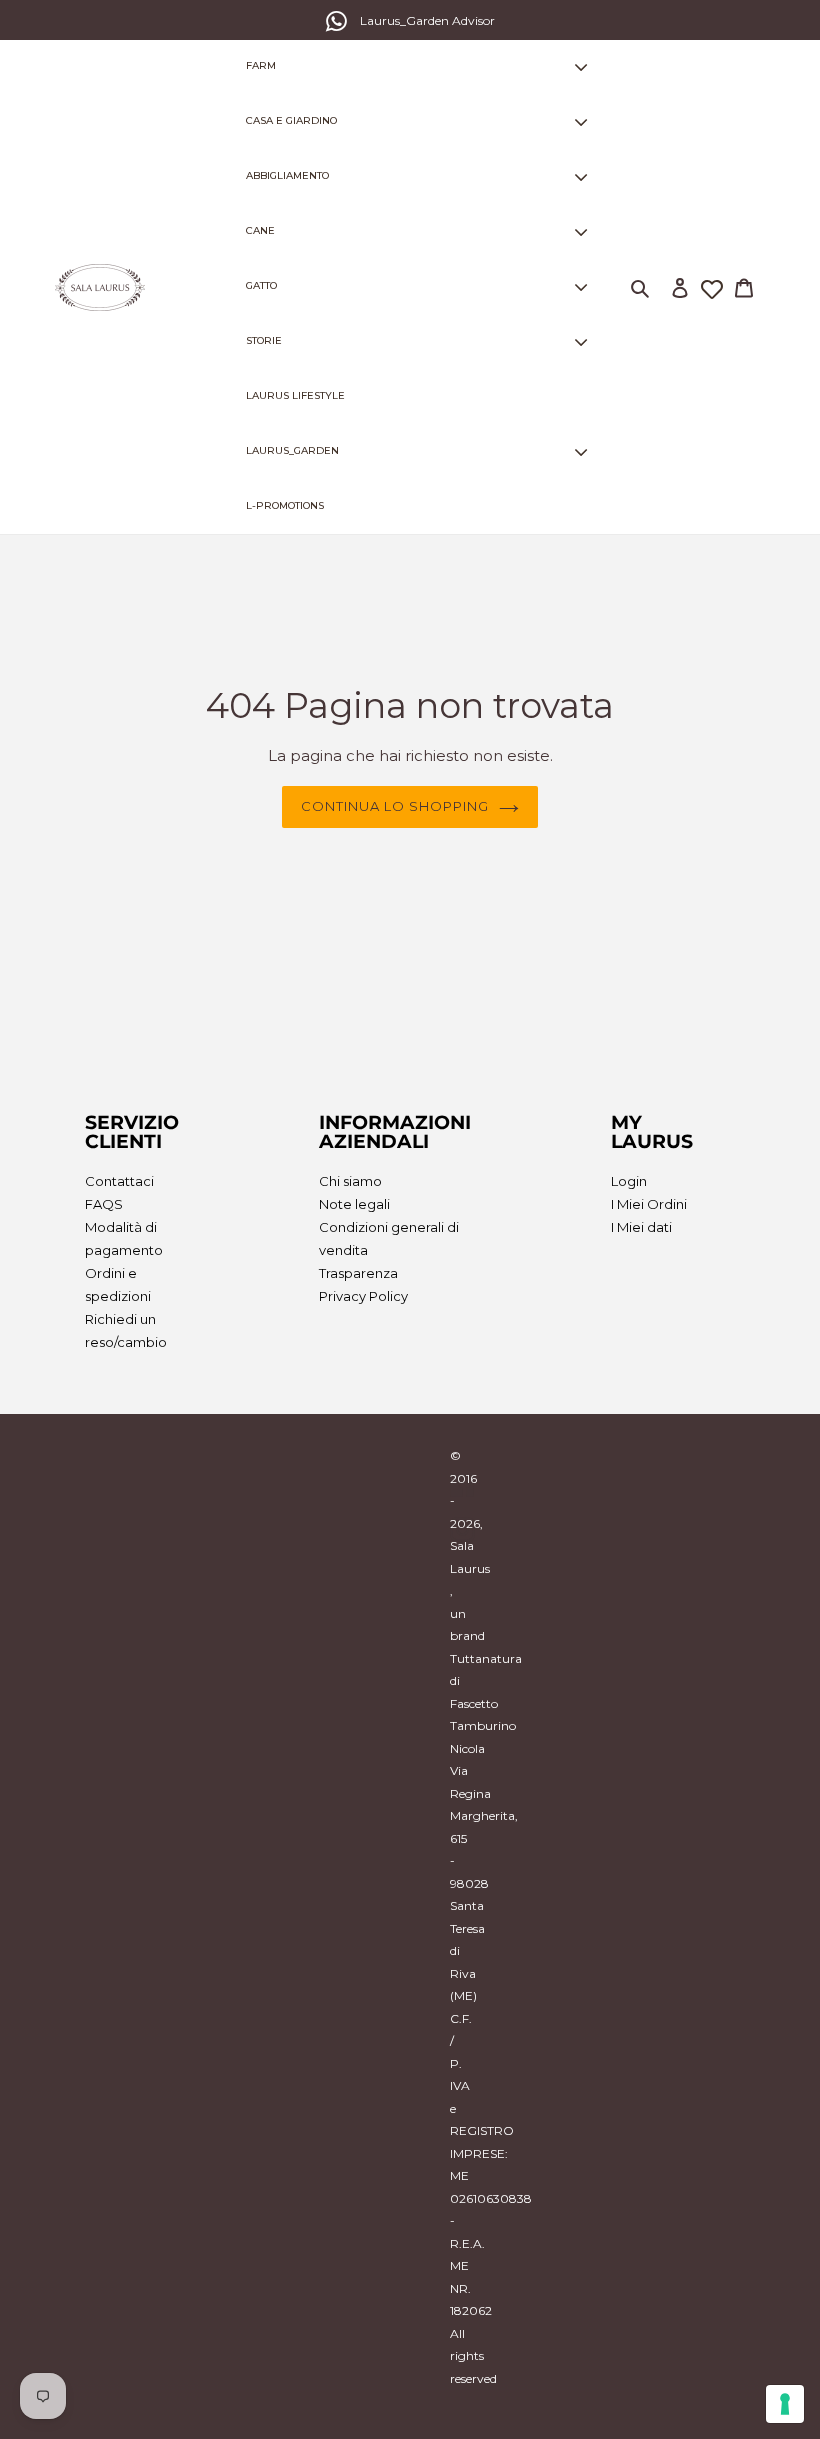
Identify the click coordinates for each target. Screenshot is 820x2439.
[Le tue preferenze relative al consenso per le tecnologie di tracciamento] (785, 2404)
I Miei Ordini (649, 1204)
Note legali (354, 1204)
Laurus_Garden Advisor (427, 20)
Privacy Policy (363, 1296)
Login (629, 1181)
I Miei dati (641, 1227)
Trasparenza (358, 1273)
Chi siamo (350, 1181)
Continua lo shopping (395, 806)
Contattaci (119, 1181)
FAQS (104, 1204)
